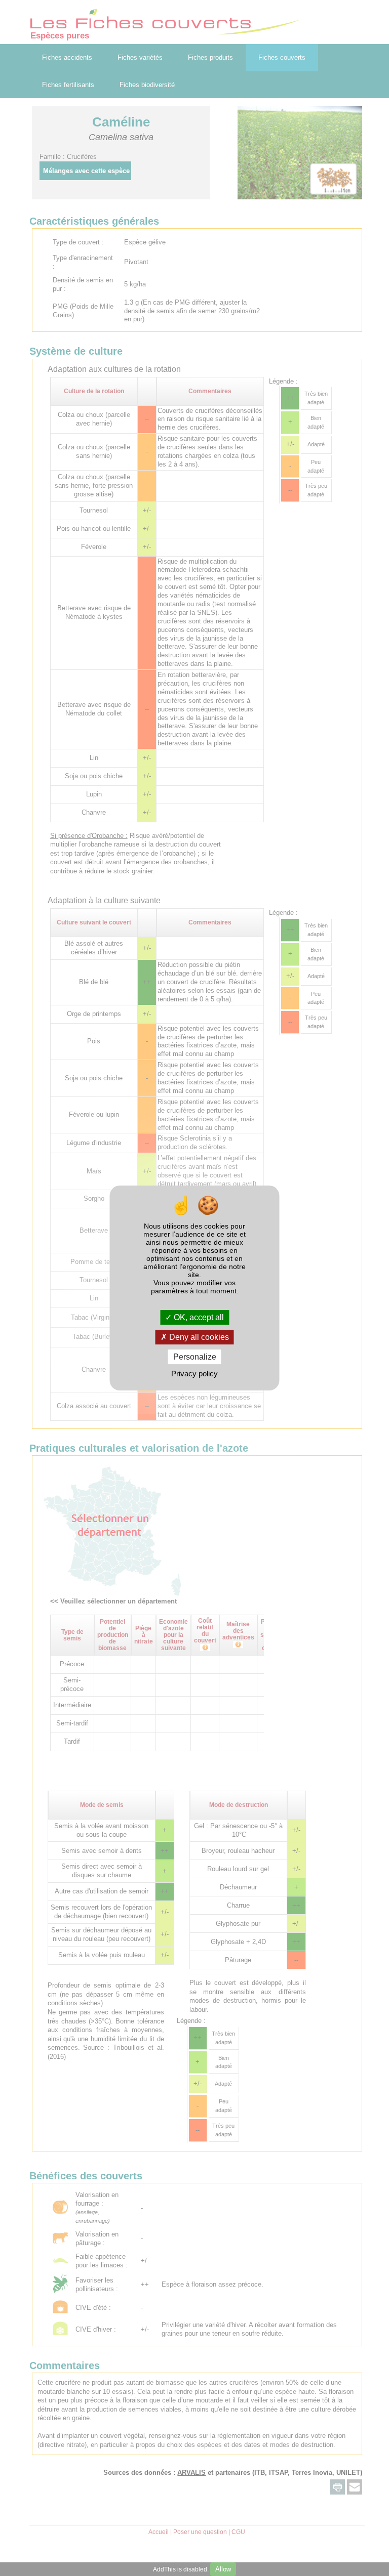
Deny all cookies (198, 1337)
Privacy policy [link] (194, 1374)
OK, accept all (198, 1317)
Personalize (195, 1357)
